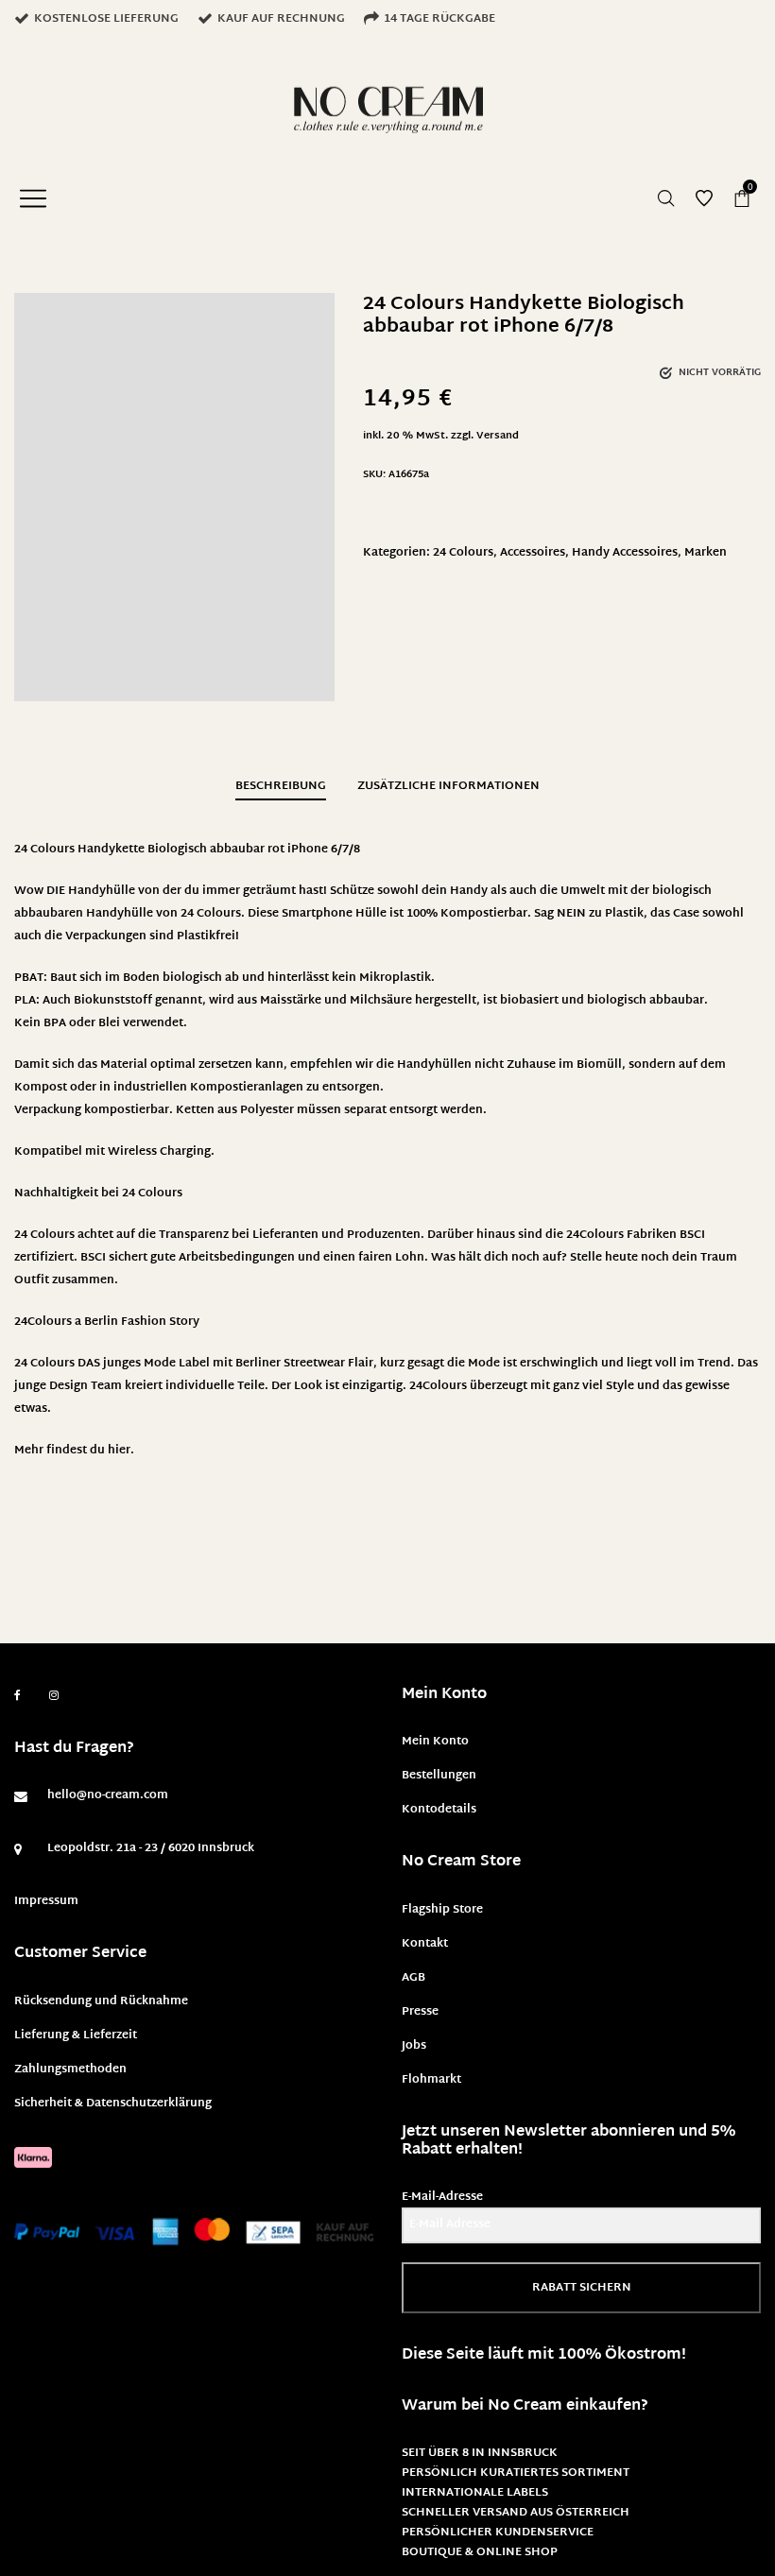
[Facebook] (17, 1696)
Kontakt (425, 1944)
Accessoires (533, 553)
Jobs (414, 2046)
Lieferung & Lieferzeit (76, 2035)
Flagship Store (442, 1910)
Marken (706, 553)
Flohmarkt (431, 2080)
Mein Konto (435, 1742)
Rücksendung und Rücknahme (101, 2001)
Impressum (46, 1901)
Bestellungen (439, 1776)
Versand (498, 436)
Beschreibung (281, 786)
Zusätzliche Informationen (448, 786)
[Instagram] (54, 1696)
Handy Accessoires (625, 553)
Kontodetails (439, 1810)
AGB (413, 1978)
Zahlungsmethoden (70, 2069)
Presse (420, 2012)
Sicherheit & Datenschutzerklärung (113, 2104)
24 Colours (463, 553)
